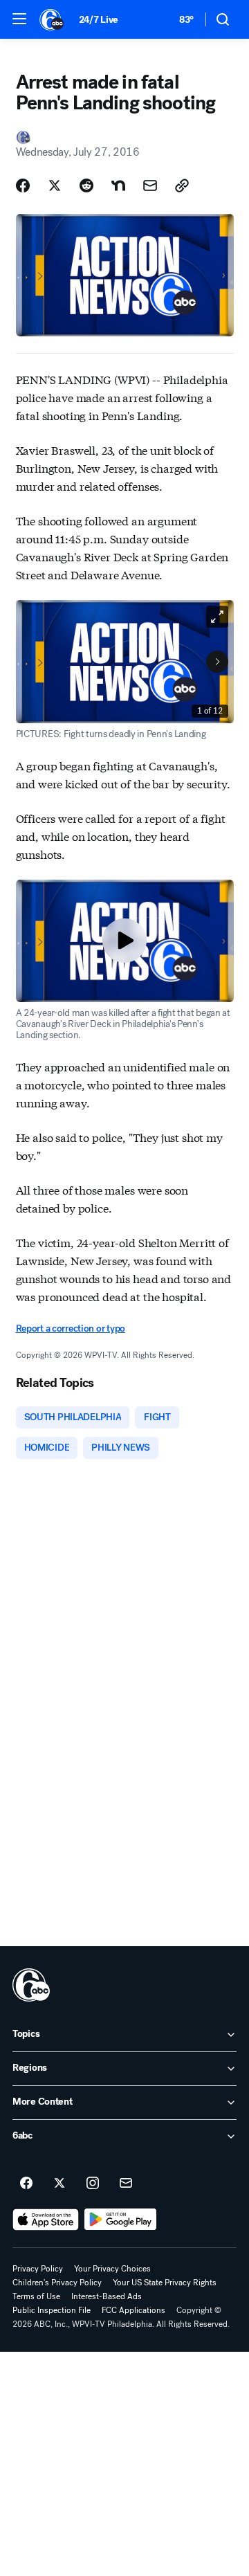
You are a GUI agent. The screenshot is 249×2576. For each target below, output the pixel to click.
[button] (19, 19)
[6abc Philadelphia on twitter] (59, 2184)
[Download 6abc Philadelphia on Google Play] (121, 2220)
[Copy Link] (182, 185)
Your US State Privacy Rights (165, 2283)
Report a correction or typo (71, 1328)
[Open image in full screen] (217, 617)
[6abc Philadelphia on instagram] (93, 2184)
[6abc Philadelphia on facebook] (26, 2184)
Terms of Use (36, 2296)
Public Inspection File (52, 2310)
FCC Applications (133, 2310)
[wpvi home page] (31, 1985)
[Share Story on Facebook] (23, 185)
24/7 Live (99, 20)
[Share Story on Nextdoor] (118, 185)
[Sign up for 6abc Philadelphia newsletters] (126, 2184)
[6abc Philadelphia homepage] (52, 19)
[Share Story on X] (55, 185)
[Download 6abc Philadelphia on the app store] (46, 2220)
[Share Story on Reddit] (86, 185)
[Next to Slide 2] (217, 662)
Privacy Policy (38, 2269)
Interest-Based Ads (107, 2296)
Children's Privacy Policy (57, 2283)
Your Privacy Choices (112, 2269)
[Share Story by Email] (150, 185)
